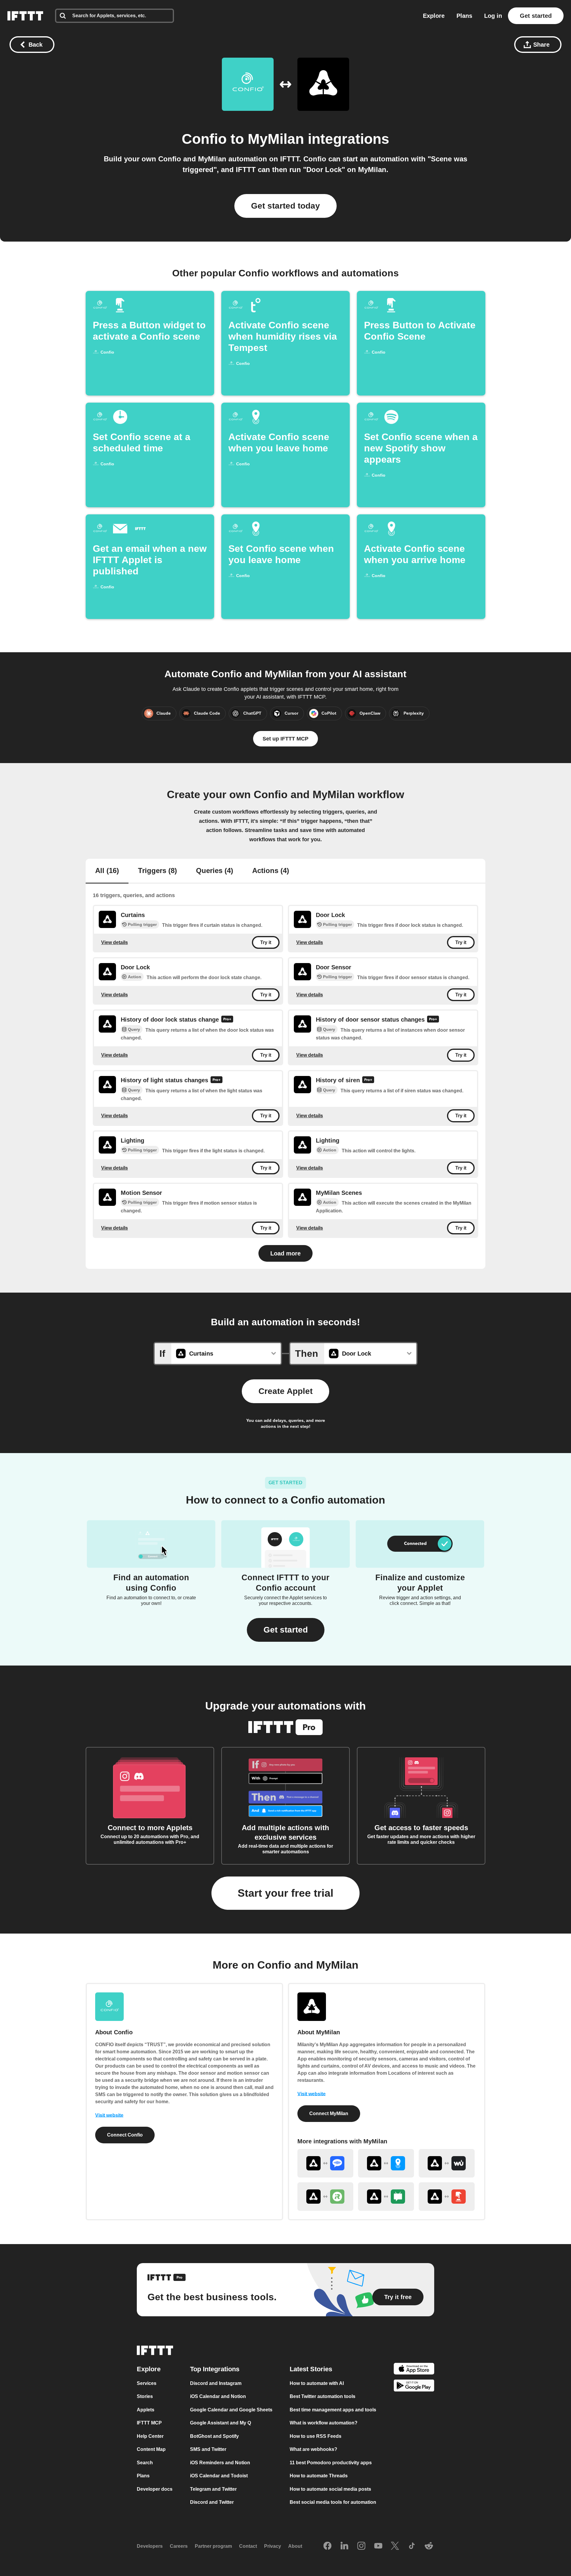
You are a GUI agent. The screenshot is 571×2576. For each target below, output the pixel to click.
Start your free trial (285, 1893)
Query (134, 1029)
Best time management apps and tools (333, 2410)
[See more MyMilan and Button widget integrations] (447, 2197)
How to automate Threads (319, 2476)
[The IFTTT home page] (25, 16)
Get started (536, 16)
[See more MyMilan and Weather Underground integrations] (447, 2163)
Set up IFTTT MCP (285, 739)
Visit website (109, 2115)
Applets (146, 2410)
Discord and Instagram (216, 2383)
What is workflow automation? (324, 2423)
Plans (464, 16)
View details (114, 942)
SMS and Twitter (208, 2449)
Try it (266, 942)
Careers (179, 2546)
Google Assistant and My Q (221, 2423)
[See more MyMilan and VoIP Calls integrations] (325, 2163)
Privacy (273, 2546)
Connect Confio (125, 2135)
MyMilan (276, 139)
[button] (286, 1630)
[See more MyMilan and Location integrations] (386, 2163)
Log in (493, 16)
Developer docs (155, 2489)
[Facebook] (327, 2546)
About (295, 2546)
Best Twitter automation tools (323, 2396)
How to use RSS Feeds (316, 2436)
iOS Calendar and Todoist (219, 2476)
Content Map (151, 2449)
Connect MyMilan (329, 2113)
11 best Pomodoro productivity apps (331, 2463)
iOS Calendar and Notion (218, 2396)
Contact (248, 2546)
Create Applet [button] (285, 1391)
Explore (434, 16)
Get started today (285, 206)
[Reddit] (429, 2546)
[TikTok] (412, 2546)
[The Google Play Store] (414, 2387)
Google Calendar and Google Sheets (231, 2410)
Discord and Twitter (212, 2502)
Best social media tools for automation (333, 2502)
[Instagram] (361, 2546)
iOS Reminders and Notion (220, 2463)
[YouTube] (378, 2546)
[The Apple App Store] (414, 2370)
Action (135, 977)
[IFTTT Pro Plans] (227, 1020)
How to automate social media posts (330, 2489)
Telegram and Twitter (213, 2489)
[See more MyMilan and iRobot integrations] (325, 2197)
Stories (145, 2396)
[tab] (107, 871)
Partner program (213, 2546)
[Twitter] (395, 2546)
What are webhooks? (313, 2449)
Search (145, 2463)
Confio (204, 139)
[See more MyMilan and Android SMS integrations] (386, 2197)
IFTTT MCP (149, 2423)
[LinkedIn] (344, 2546)
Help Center (150, 2436)
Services (147, 2383)
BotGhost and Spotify (214, 2436)
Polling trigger (142, 924)
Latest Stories (311, 2369)
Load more (285, 1253)
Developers (150, 2546)
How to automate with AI (317, 2383)
